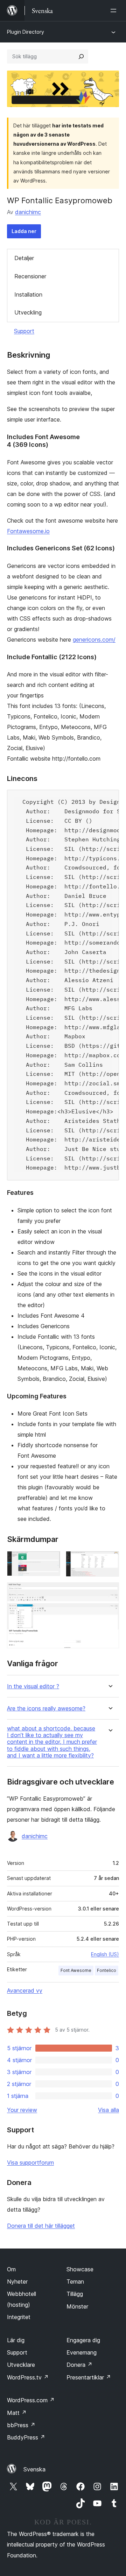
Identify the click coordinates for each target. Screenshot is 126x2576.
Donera (79, 2365)
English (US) (105, 1954)
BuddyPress (26, 2437)
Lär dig (16, 2340)
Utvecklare (21, 2365)
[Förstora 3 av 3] (110, 1592)
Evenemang (82, 2352)
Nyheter (17, 2282)
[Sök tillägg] (81, 57)
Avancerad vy (25, 1991)
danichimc (28, 212)
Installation (28, 294)
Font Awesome (76, 1970)
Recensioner (30, 276)
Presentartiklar (89, 2377)
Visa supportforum (30, 2163)
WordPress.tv (28, 2377)
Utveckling (28, 312)
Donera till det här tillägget (41, 2226)
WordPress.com (31, 2400)
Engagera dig (83, 2340)
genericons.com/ (94, 640)
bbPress (21, 2425)
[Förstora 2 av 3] (110, 1561)
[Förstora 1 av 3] (51, 1561)
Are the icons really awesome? (46, 1708)
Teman (75, 2282)
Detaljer (24, 258)
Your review (22, 2110)
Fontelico (107, 1970)
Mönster (77, 2306)
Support (24, 331)
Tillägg (75, 2294)
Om (11, 2269)
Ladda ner (24, 231)
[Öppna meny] (115, 11)
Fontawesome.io (28, 531)
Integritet (19, 2317)
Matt (17, 2413)
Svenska (34, 2469)
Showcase (80, 2269)
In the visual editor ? (33, 1686)
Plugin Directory (26, 32)
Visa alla (108, 2110)
